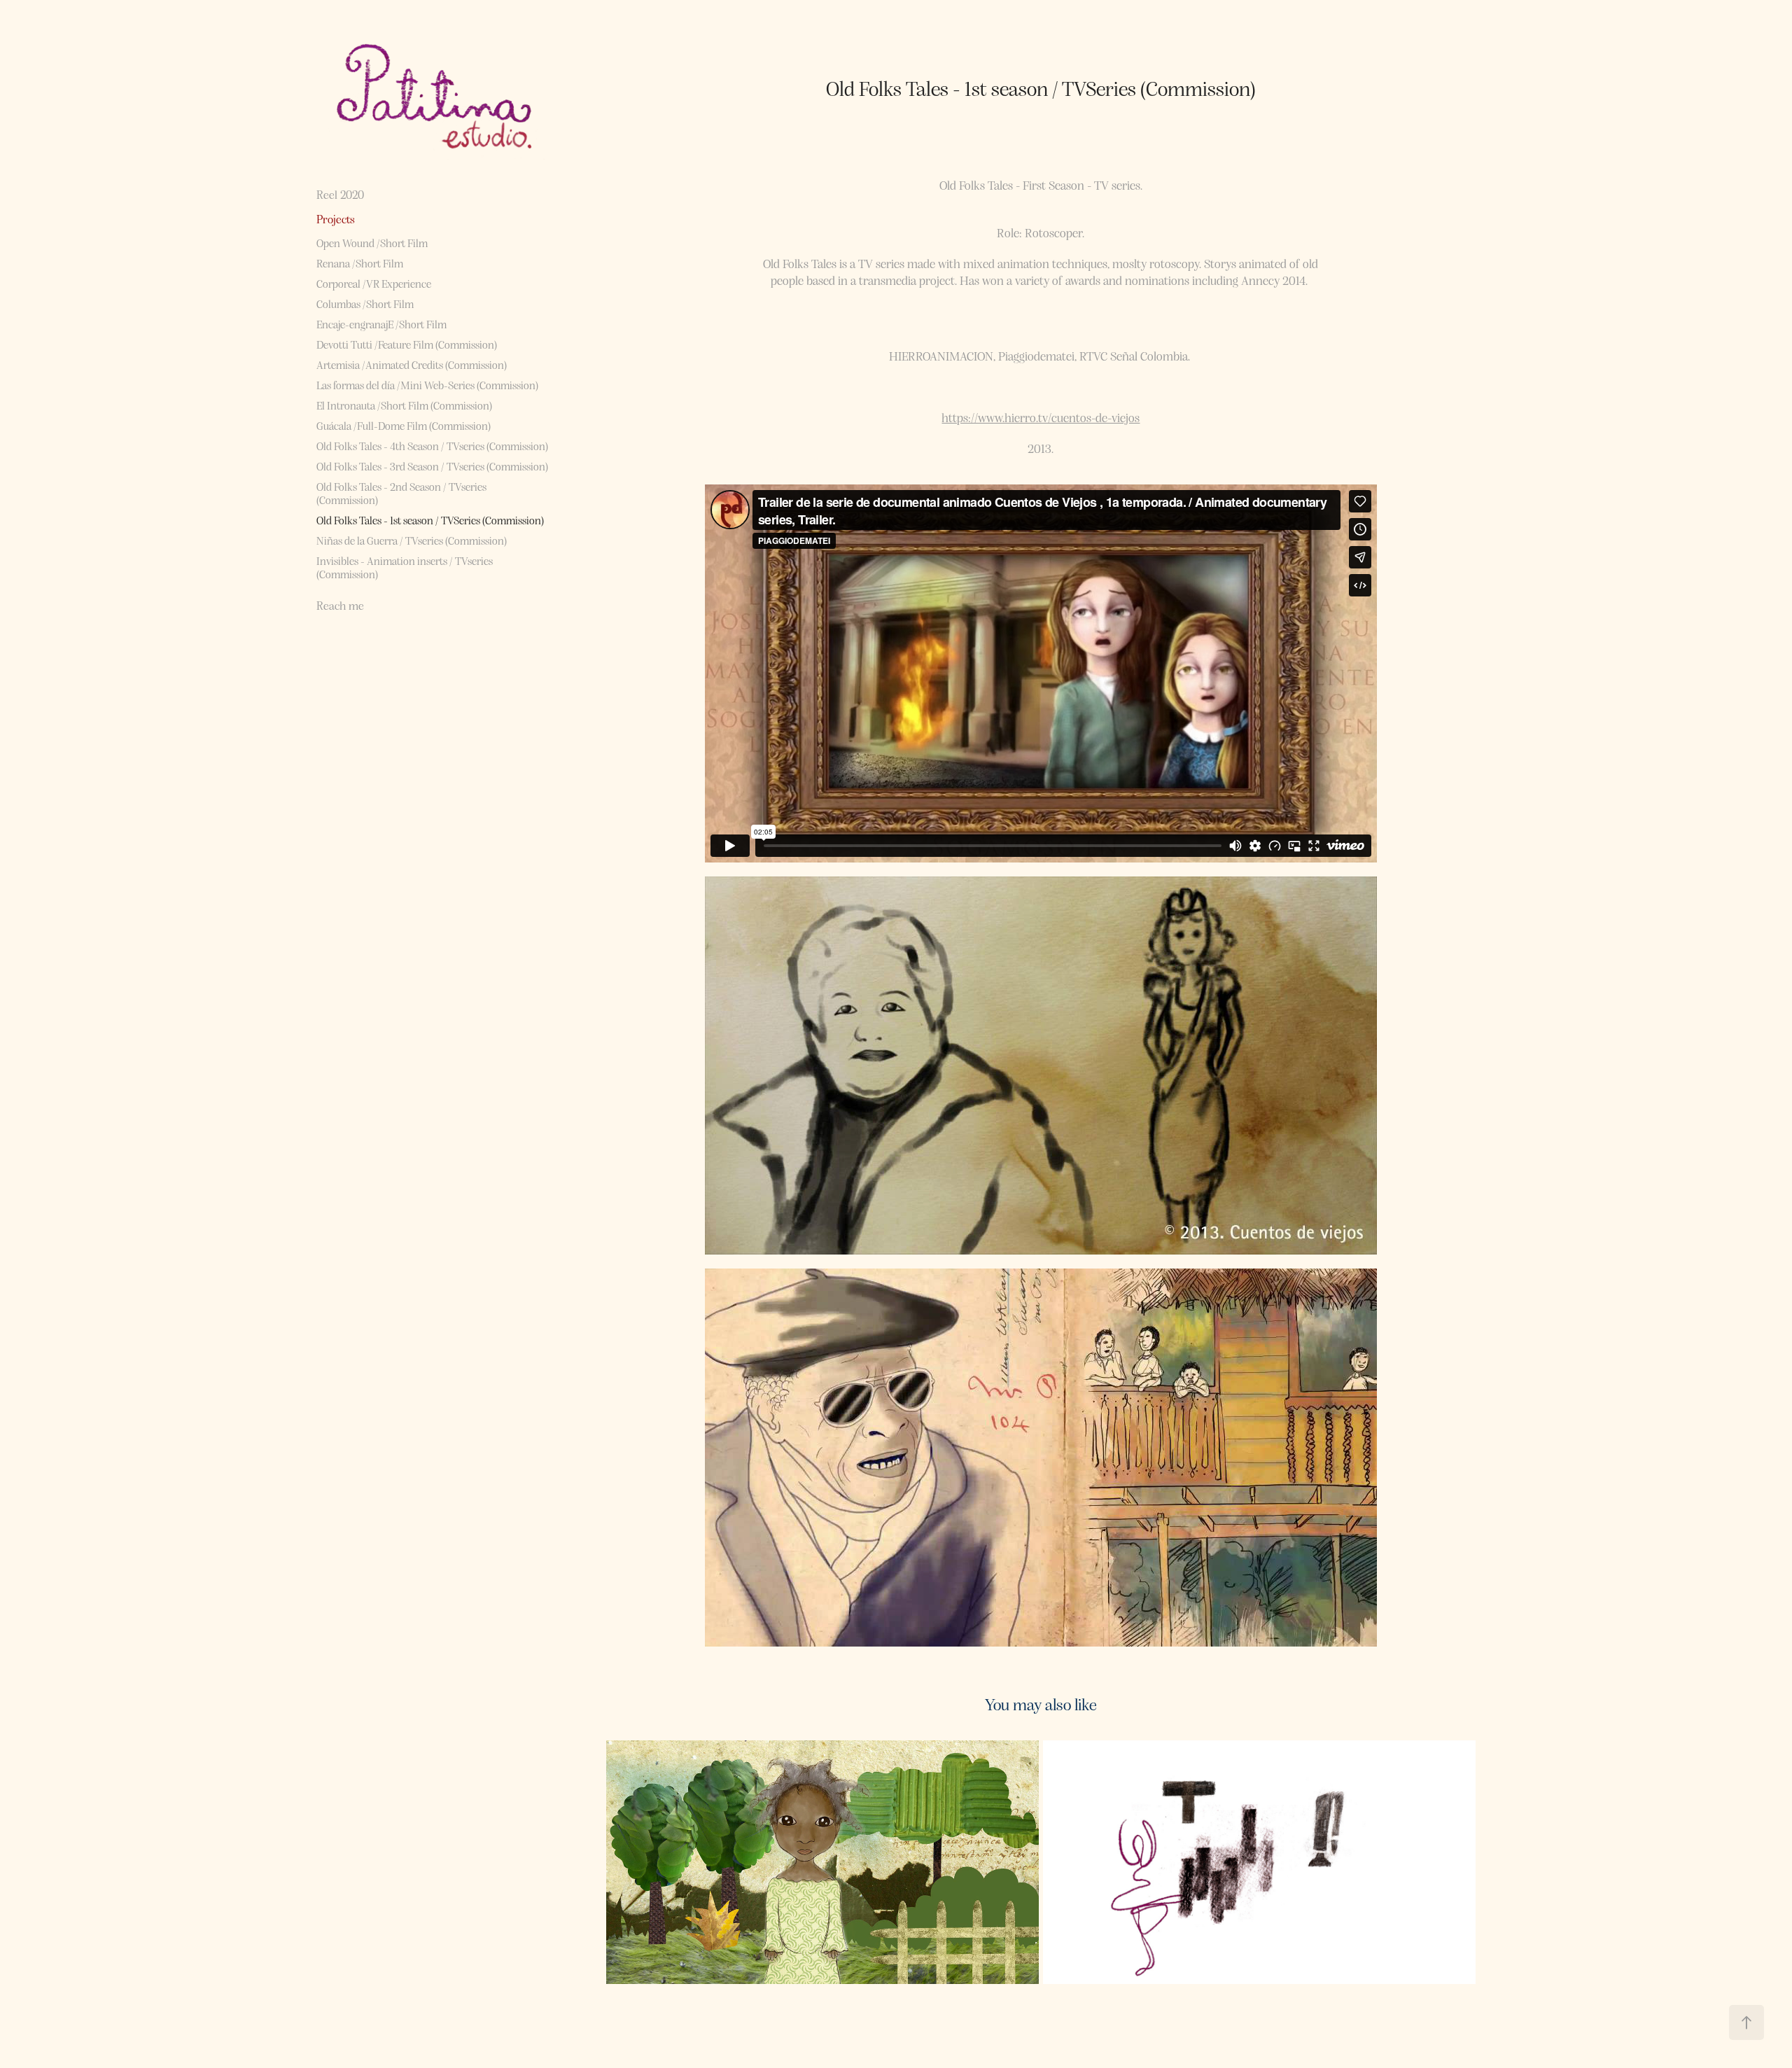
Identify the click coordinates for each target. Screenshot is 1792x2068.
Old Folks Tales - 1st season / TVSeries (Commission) (430, 520)
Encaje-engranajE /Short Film (381, 324)
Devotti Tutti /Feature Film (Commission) (407, 344)
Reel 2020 (340, 194)
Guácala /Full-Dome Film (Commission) (404, 425)
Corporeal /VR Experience (374, 283)
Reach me (340, 605)
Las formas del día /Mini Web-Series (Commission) (427, 385)
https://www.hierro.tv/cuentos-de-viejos (1041, 417)
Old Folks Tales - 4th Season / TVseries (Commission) (432, 446)
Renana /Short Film (360, 263)
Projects (336, 219)
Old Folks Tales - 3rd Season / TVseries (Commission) (432, 466)
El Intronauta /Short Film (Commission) (404, 405)
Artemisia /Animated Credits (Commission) (412, 364)
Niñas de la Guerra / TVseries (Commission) (412, 540)
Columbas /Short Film (365, 303)
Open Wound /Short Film (372, 243)
